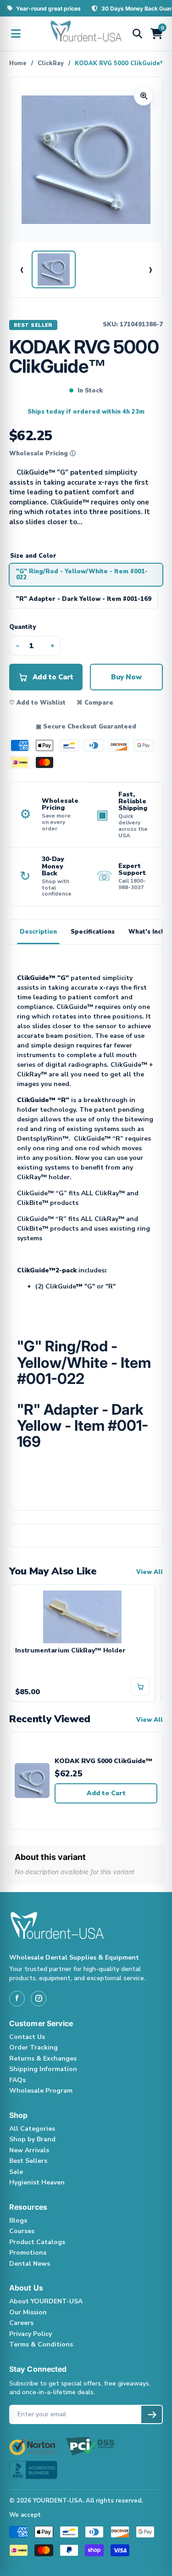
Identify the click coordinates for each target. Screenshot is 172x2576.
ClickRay (51, 63)
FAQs (17, 2080)
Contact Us (27, 2037)
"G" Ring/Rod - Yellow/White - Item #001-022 (82, 574)
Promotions (28, 2253)
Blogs (18, 2220)
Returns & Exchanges (43, 2058)
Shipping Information (43, 2069)
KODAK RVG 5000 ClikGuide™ (103, 1761)
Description (38, 932)
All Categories (32, 2129)
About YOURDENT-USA (46, 2301)
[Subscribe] (152, 2414)
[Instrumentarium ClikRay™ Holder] (82, 1616)
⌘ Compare (95, 703)
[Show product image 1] (54, 269)
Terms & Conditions (41, 2344)
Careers (21, 2323)
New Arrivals (29, 2150)
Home (18, 63)
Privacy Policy (31, 2334)
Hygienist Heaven (37, 2182)
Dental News (30, 2264)
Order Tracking (33, 2047)
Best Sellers (28, 2161)
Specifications (93, 932)
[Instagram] (39, 1999)
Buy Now (126, 677)
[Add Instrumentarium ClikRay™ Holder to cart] (140, 1686)
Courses (22, 2231)
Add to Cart (106, 1793)
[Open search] (137, 34)
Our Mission (28, 2312)
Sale (16, 2172)
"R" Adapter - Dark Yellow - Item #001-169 (84, 599)
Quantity (22, 627)
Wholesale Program (41, 2091)
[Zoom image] (144, 96)
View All (150, 1572)
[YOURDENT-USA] (86, 34)
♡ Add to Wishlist (37, 703)
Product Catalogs (37, 2242)
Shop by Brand (32, 2139)
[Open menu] (16, 34)
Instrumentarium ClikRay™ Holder (70, 1651)
